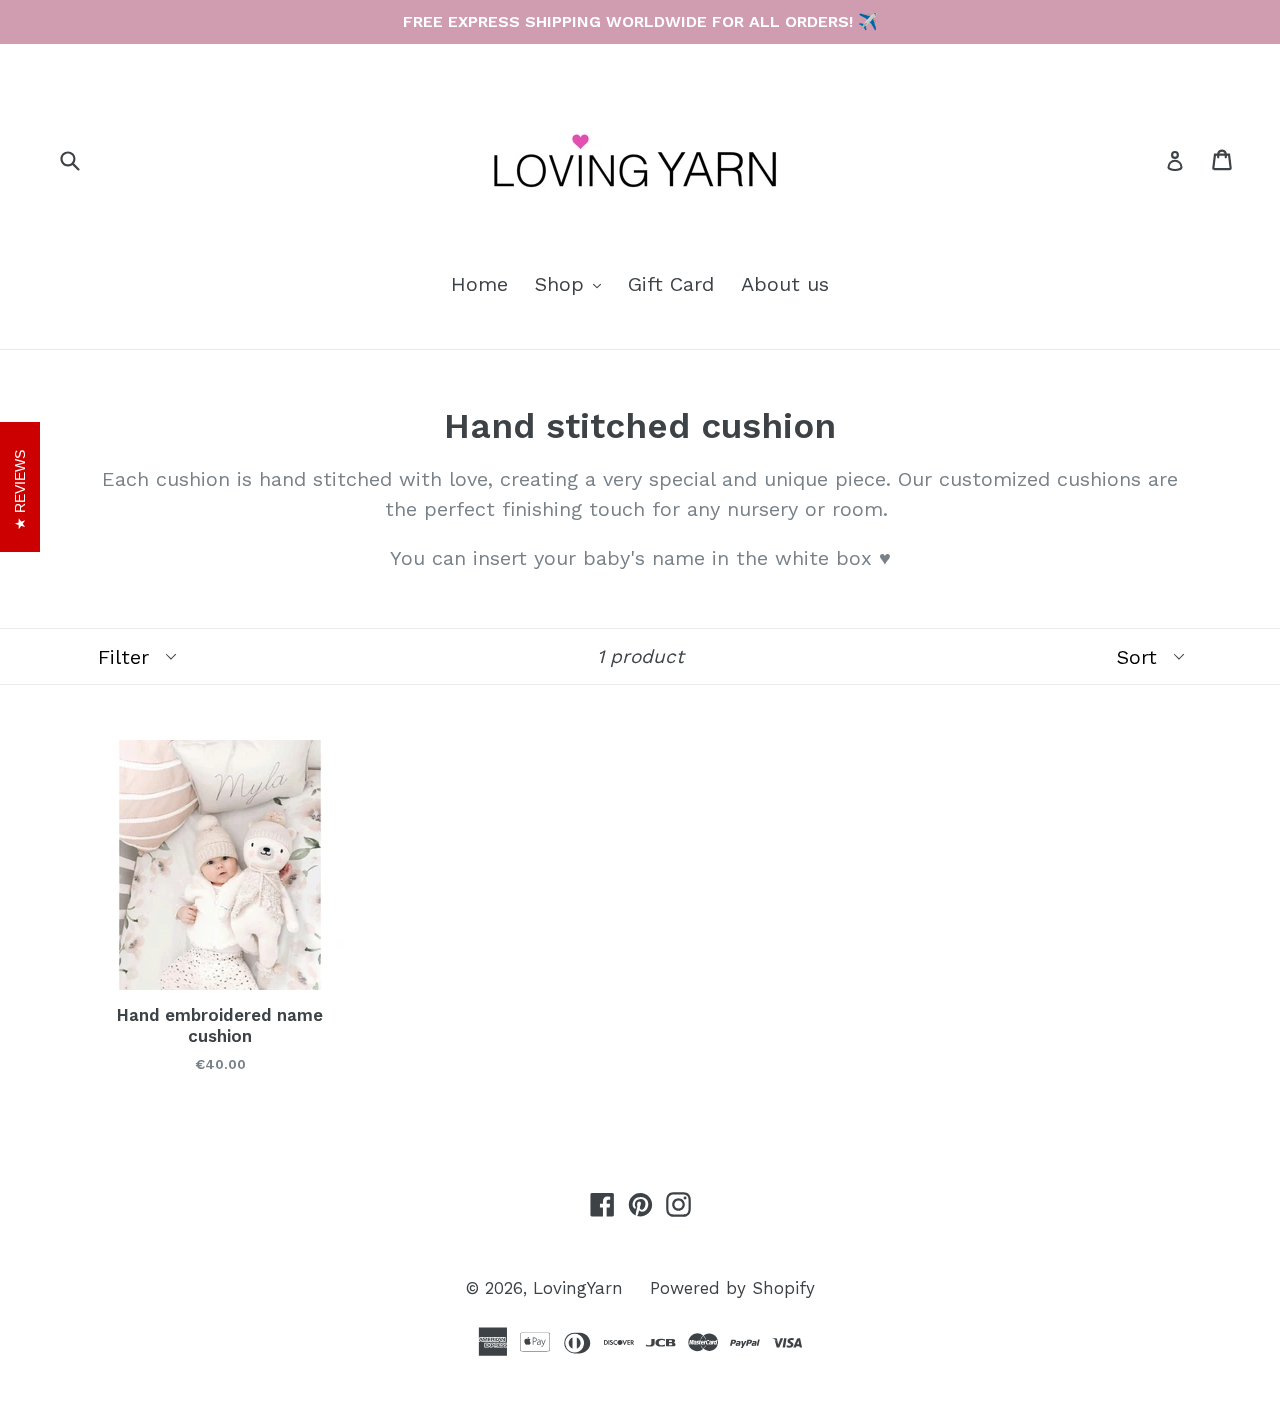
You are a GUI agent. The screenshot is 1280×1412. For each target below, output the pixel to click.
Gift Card (671, 284)
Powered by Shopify (732, 1288)
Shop (573, 283)
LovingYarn (578, 1288)
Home (479, 284)
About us (785, 284)
